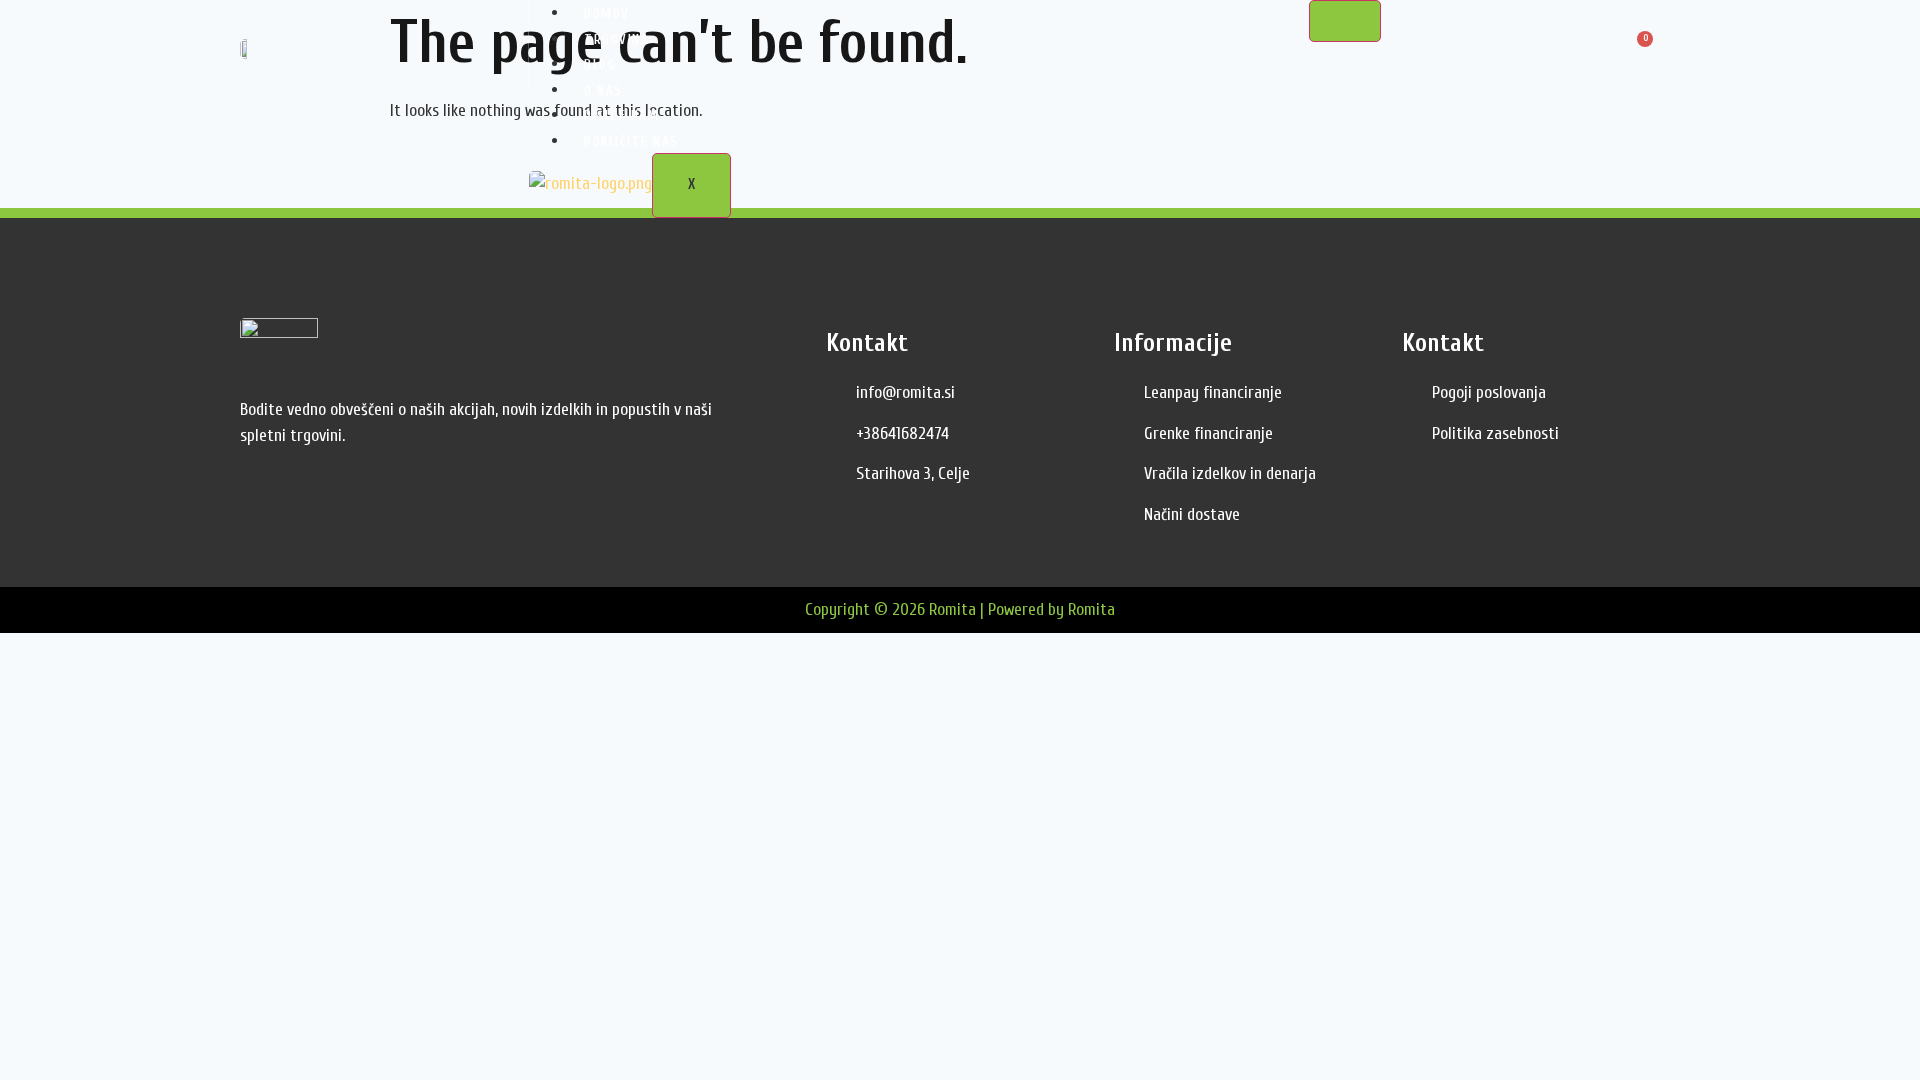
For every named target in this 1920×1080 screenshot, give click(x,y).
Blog (600, 64)
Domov (607, 13)
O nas (603, 90)
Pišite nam (621, 115)
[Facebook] (260, 502)
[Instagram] (305, 502)
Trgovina (616, 39)
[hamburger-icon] (1345, 21)
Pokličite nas (631, 141)
